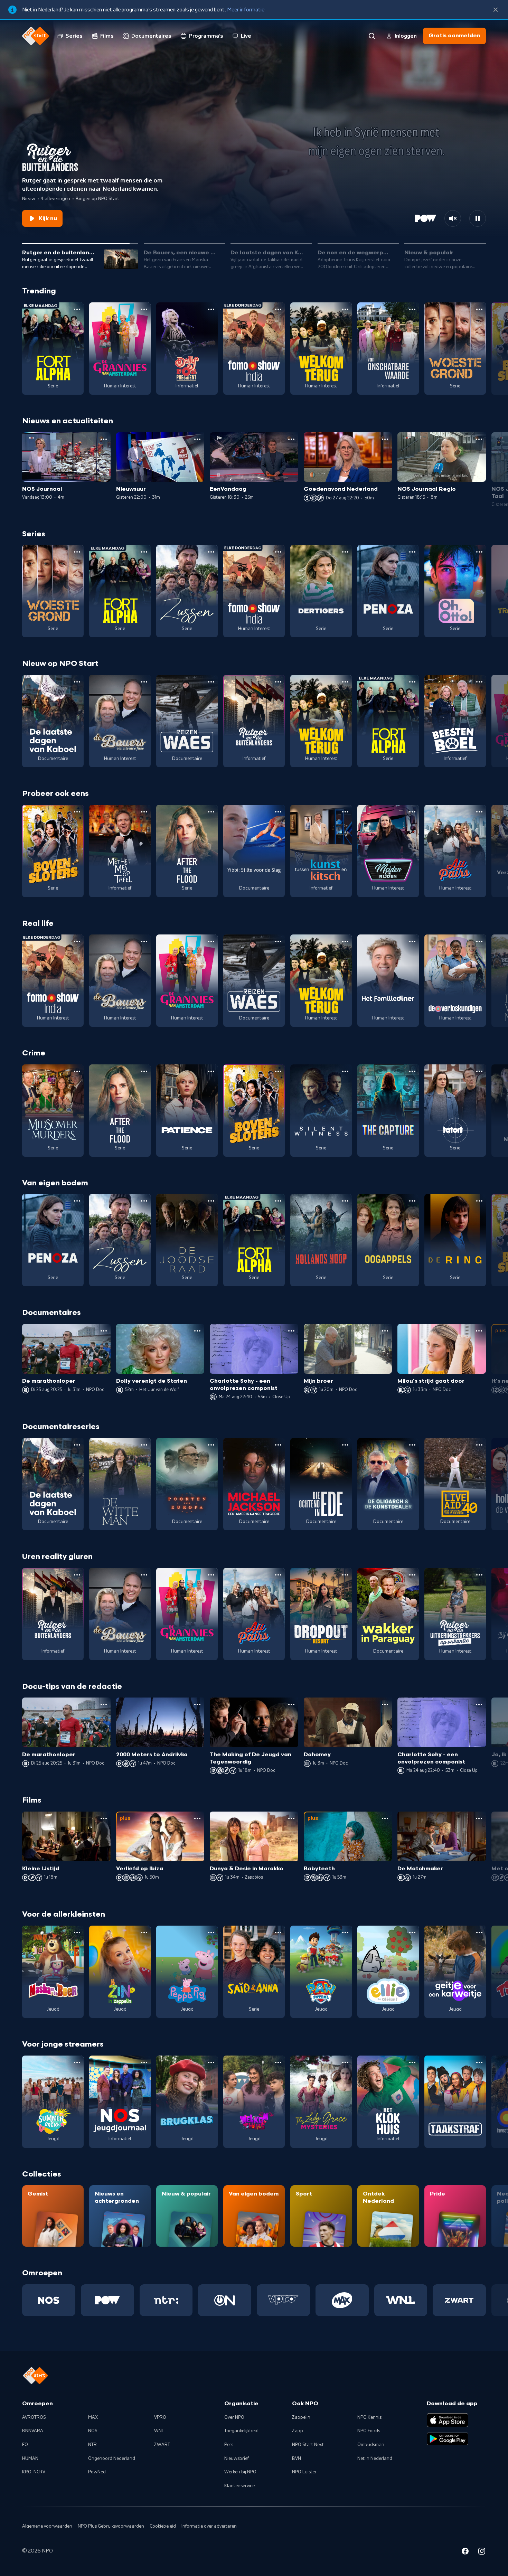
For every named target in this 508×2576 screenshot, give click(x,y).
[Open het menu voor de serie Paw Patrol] (345, 1933)
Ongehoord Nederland (112, 2459)
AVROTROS (34, 2417)
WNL (159, 2431)
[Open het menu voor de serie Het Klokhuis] (412, 2062)
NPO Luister (304, 2472)
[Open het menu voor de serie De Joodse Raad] (211, 1201)
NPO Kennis (369, 2417)
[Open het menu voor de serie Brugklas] (211, 2062)
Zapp (298, 2431)
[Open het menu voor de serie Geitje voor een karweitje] (479, 1933)
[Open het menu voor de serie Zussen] (211, 552)
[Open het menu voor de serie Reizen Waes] (211, 682)
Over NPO (234, 2417)
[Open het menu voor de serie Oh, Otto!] (479, 552)
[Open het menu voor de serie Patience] (211, 1071)
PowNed (97, 2472)
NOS (93, 2431)
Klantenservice (239, 2486)
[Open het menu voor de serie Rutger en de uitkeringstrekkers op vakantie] (479, 1575)
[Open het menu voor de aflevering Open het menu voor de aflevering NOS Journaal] (104, 439)
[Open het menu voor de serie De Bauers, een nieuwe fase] (144, 682)
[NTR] (166, 2300)
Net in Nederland (375, 2459)
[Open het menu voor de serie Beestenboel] (479, 682)
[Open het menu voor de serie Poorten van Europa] (211, 1445)
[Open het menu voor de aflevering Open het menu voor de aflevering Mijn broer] (385, 1331)
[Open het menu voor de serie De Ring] (479, 1201)
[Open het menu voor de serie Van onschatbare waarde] (412, 309)
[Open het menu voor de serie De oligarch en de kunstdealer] (412, 1445)
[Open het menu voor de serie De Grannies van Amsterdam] (144, 309)
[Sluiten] (496, 10)
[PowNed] (107, 2300)
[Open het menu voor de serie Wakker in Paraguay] (412, 1575)
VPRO (160, 2417)
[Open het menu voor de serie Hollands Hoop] (345, 1201)
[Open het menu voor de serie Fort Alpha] (77, 309)
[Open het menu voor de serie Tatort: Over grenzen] (479, 1071)
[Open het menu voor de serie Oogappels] (412, 1201)
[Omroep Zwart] (459, 2300)
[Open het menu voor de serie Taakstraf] (479, 2062)
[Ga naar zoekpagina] (372, 36)
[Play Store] (448, 2439)
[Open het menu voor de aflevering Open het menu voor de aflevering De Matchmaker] (479, 1818)
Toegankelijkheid (241, 2431)
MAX (93, 2417)
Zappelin (301, 2417)
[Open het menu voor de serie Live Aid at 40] (479, 1445)
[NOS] (49, 2300)
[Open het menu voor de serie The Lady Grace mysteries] (345, 2062)
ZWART (162, 2445)
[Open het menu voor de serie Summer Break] (77, 2062)
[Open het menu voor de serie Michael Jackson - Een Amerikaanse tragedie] (278, 1445)
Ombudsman (371, 2445)
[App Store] (448, 2420)
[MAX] (342, 2300)
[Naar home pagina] (36, 36)
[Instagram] (482, 2552)
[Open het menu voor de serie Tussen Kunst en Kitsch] (345, 812)
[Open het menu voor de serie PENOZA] (412, 552)
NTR (92, 2445)
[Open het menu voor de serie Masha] (77, 1933)
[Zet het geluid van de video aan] (453, 218)
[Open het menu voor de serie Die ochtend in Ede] (345, 1445)
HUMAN (30, 2459)
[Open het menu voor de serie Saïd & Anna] (278, 1933)
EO (25, 2445)
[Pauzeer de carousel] (478, 218)
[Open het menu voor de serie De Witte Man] (144, 1445)
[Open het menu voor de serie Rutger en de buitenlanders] (278, 682)
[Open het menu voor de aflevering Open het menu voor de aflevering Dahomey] (385, 1704)
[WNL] (401, 2300)
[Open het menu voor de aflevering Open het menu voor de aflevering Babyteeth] (385, 1818)
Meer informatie (246, 10)
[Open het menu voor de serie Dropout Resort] (345, 1575)
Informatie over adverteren (209, 2526)
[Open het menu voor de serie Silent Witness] (345, 1071)
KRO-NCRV (34, 2472)
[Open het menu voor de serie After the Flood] (211, 812)
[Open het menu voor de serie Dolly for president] (211, 309)
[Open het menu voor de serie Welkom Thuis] (278, 2062)
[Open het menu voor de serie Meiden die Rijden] (412, 812)
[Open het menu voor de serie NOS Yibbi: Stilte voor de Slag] (278, 812)
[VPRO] (283, 2300)
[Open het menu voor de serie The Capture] (412, 1071)
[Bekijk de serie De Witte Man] (120, 1484)
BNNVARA (33, 2431)
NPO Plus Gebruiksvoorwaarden (111, 2526)
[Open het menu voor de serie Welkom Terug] (345, 309)
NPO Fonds (369, 2431)
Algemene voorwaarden (47, 2526)
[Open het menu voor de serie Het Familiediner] (412, 941)
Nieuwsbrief (237, 2459)
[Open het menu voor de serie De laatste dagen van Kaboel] (77, 682)
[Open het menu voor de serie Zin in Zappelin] (144, 1933)
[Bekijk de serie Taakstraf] (455, 2102)
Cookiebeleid (163, 2526)
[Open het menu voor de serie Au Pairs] (479, 812)
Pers (229, 2445)
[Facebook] (465, 2552)
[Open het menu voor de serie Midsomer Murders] (77, 1071)
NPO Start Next (308, 2445)
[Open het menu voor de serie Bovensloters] (77, 812)
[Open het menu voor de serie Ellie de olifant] (412, 1933)
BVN (297, 2459)
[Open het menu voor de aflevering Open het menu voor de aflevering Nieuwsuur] (197, 439)
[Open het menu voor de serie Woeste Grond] (479, 309)
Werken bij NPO (240, 2472)
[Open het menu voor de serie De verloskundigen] (479, 941)
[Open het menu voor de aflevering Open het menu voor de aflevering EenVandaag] (291, 439)
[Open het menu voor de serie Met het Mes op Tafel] (144, 812)
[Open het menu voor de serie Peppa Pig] (211, 1933)
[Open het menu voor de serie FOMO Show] (278, 309)
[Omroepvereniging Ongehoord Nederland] (225, 2300)
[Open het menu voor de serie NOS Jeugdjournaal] (144, 2062)
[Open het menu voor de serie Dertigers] (345, 552)
